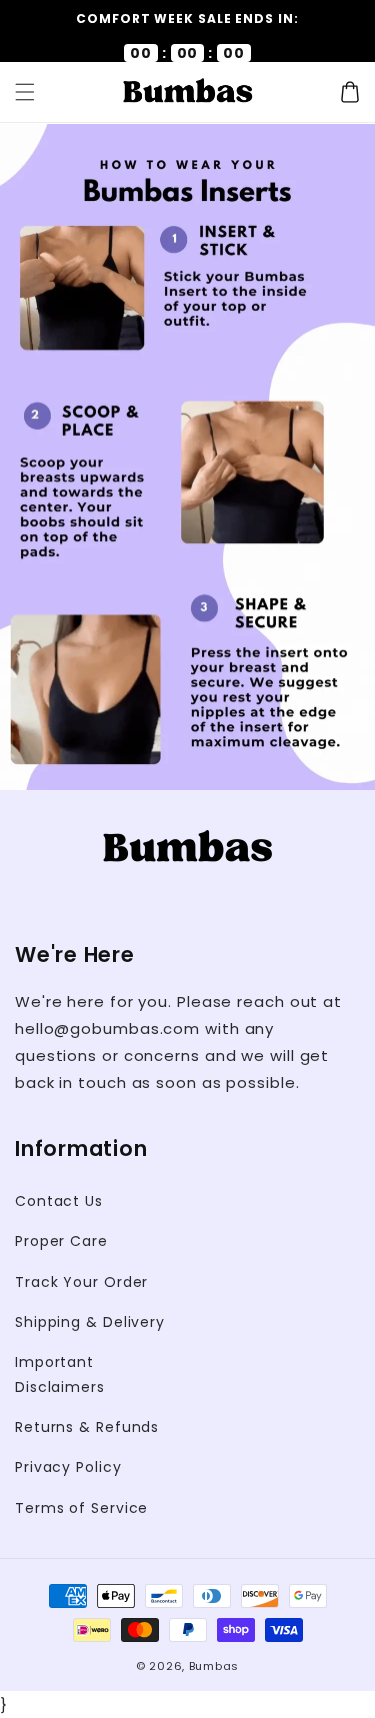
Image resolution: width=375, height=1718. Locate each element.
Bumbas (214, 1666)
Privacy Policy (68, 1467)
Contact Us (59, 1201)
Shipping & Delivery (90, 1322)
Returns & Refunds (87, 1427)
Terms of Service (81, 1508)
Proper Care (61, 1241)
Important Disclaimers (60, 1374)
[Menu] (25, 92)
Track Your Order (81, 1282)
